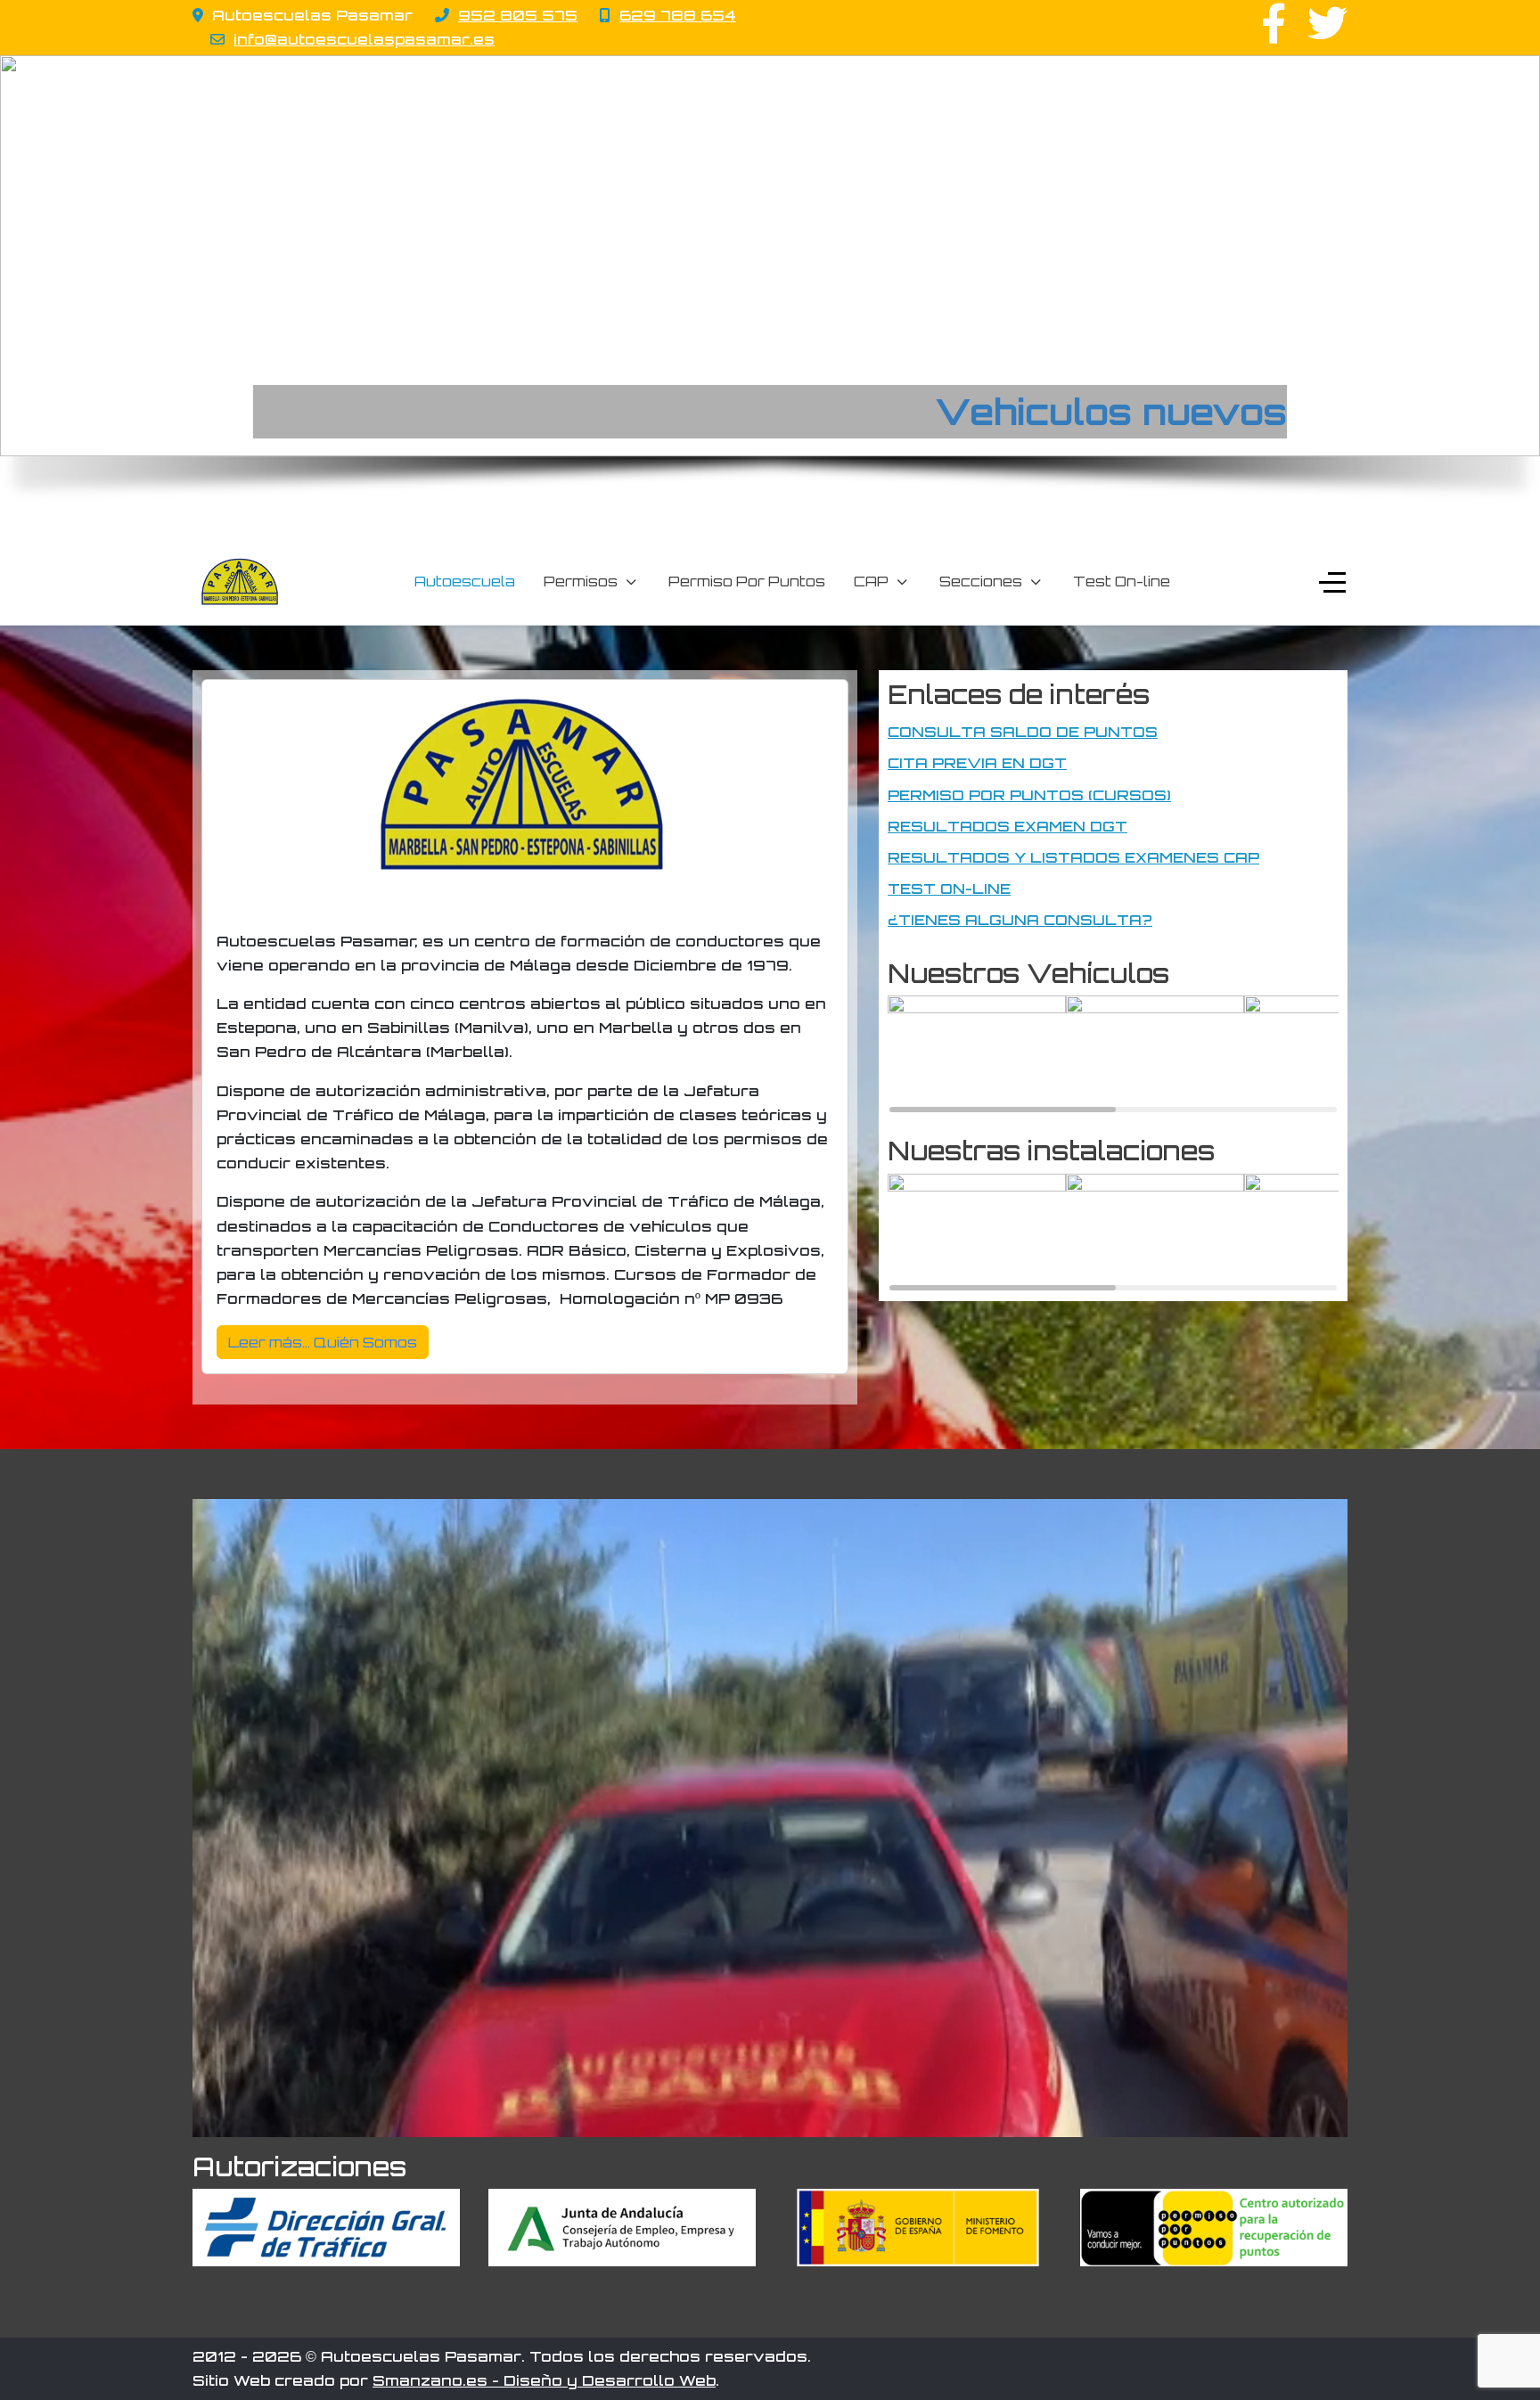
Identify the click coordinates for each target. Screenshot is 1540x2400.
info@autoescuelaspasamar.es (364, 39)
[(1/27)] (977, 1055)
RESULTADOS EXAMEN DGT (1008, 826)
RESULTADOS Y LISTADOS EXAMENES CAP (1073, 857)
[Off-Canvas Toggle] (1332, 582)
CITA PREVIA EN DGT (977, 763)
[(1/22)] (977, 1233)
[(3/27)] (1333, 1055)
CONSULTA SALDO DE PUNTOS (1023, 732)
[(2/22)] (1155, 1233)
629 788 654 (678, 15)
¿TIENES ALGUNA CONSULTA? (1020, 920)
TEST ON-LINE (949, 889)
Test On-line (1122, 581)
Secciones (981, 581)
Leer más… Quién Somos (323, 1342)
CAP (871, 581)
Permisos (581, 581)
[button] (28, 256)
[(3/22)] (1333, 1233)
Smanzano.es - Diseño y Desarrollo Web (544, 2380)
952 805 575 (518, 15)
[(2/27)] (1155, 1055)
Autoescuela (465, 581)
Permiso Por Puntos (747, 581)
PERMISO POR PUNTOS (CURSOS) (1029, 795)
